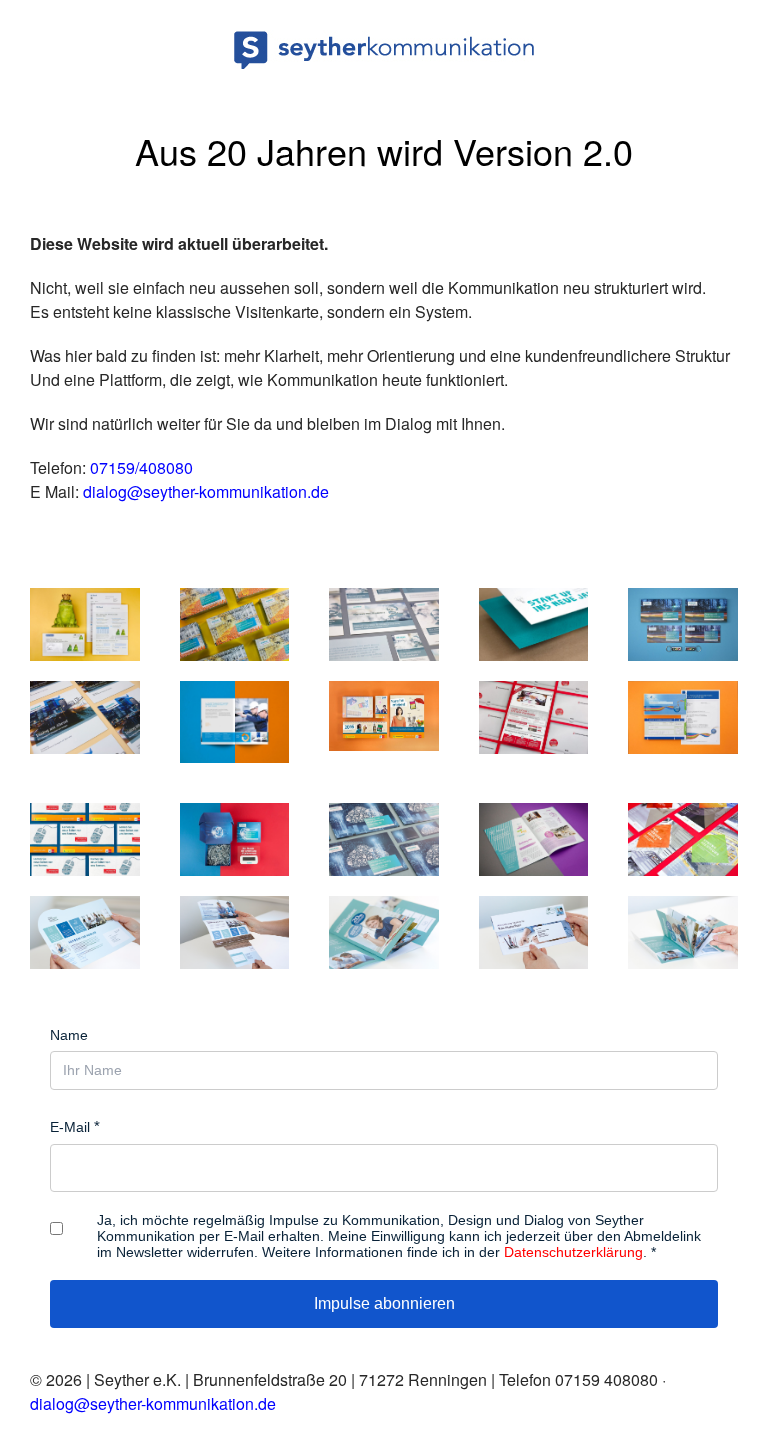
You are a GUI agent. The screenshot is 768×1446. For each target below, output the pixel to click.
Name (69, 1035)
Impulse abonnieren (384, 1303)
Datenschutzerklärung (573, 1252)
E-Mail (70, 1127)
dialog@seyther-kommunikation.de (206, 491)
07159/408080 (141, 467)
